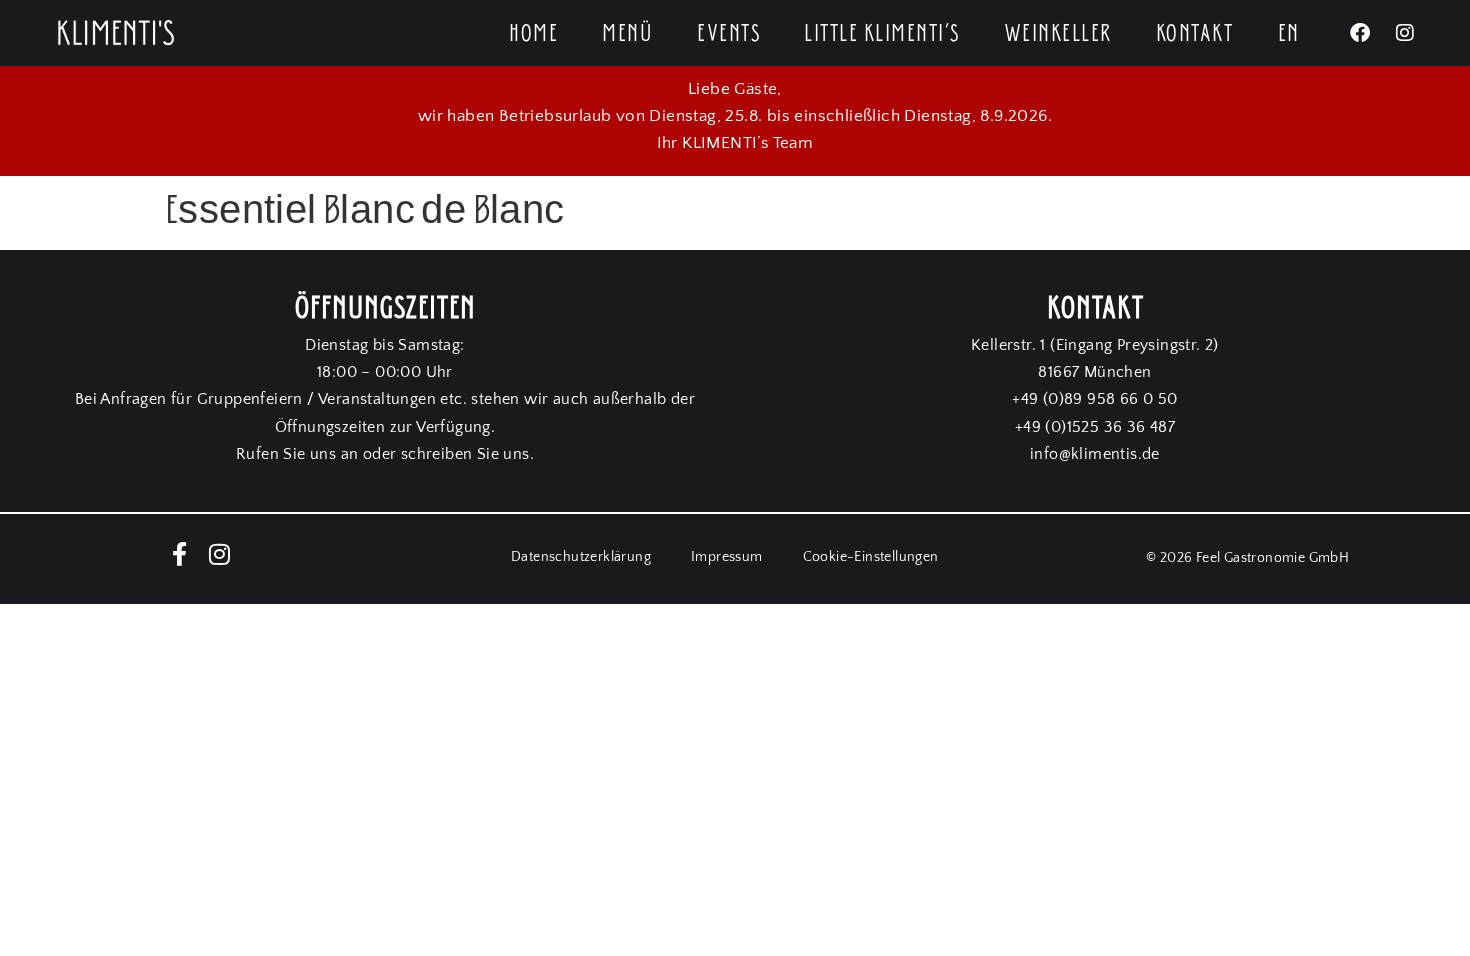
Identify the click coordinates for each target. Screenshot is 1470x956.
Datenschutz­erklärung (581, 557)
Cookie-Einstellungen (871, 557)
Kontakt (1195, 32)
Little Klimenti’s (882, 32)
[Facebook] (1360, 33)
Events (728, 32)
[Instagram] (1405, 33)
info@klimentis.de (1095, 454)
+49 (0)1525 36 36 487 (1095, 427)
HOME (533, 32)
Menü (627, 32)
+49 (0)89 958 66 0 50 (1094, 399)
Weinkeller (1058, 32)
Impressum (727, 557)
